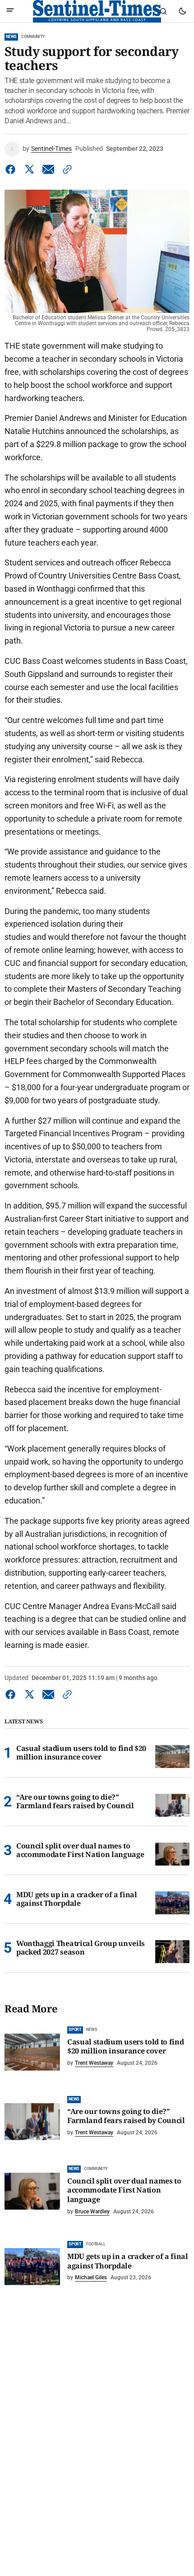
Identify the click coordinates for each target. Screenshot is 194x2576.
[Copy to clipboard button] (65, 169)
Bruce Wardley (92, 2212)
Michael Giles (91, 2277)
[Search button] (163, 11)
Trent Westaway (94, 2063)
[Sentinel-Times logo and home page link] (97, 11)
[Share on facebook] (12, 169)
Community (33, 37)
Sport (75, 2030)
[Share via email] (48, 169)
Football (96, 2244)
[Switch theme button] (182, 11)
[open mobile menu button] (10, 11)
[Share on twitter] (29, 169)
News (11, 37)
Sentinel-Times (51, 149)
